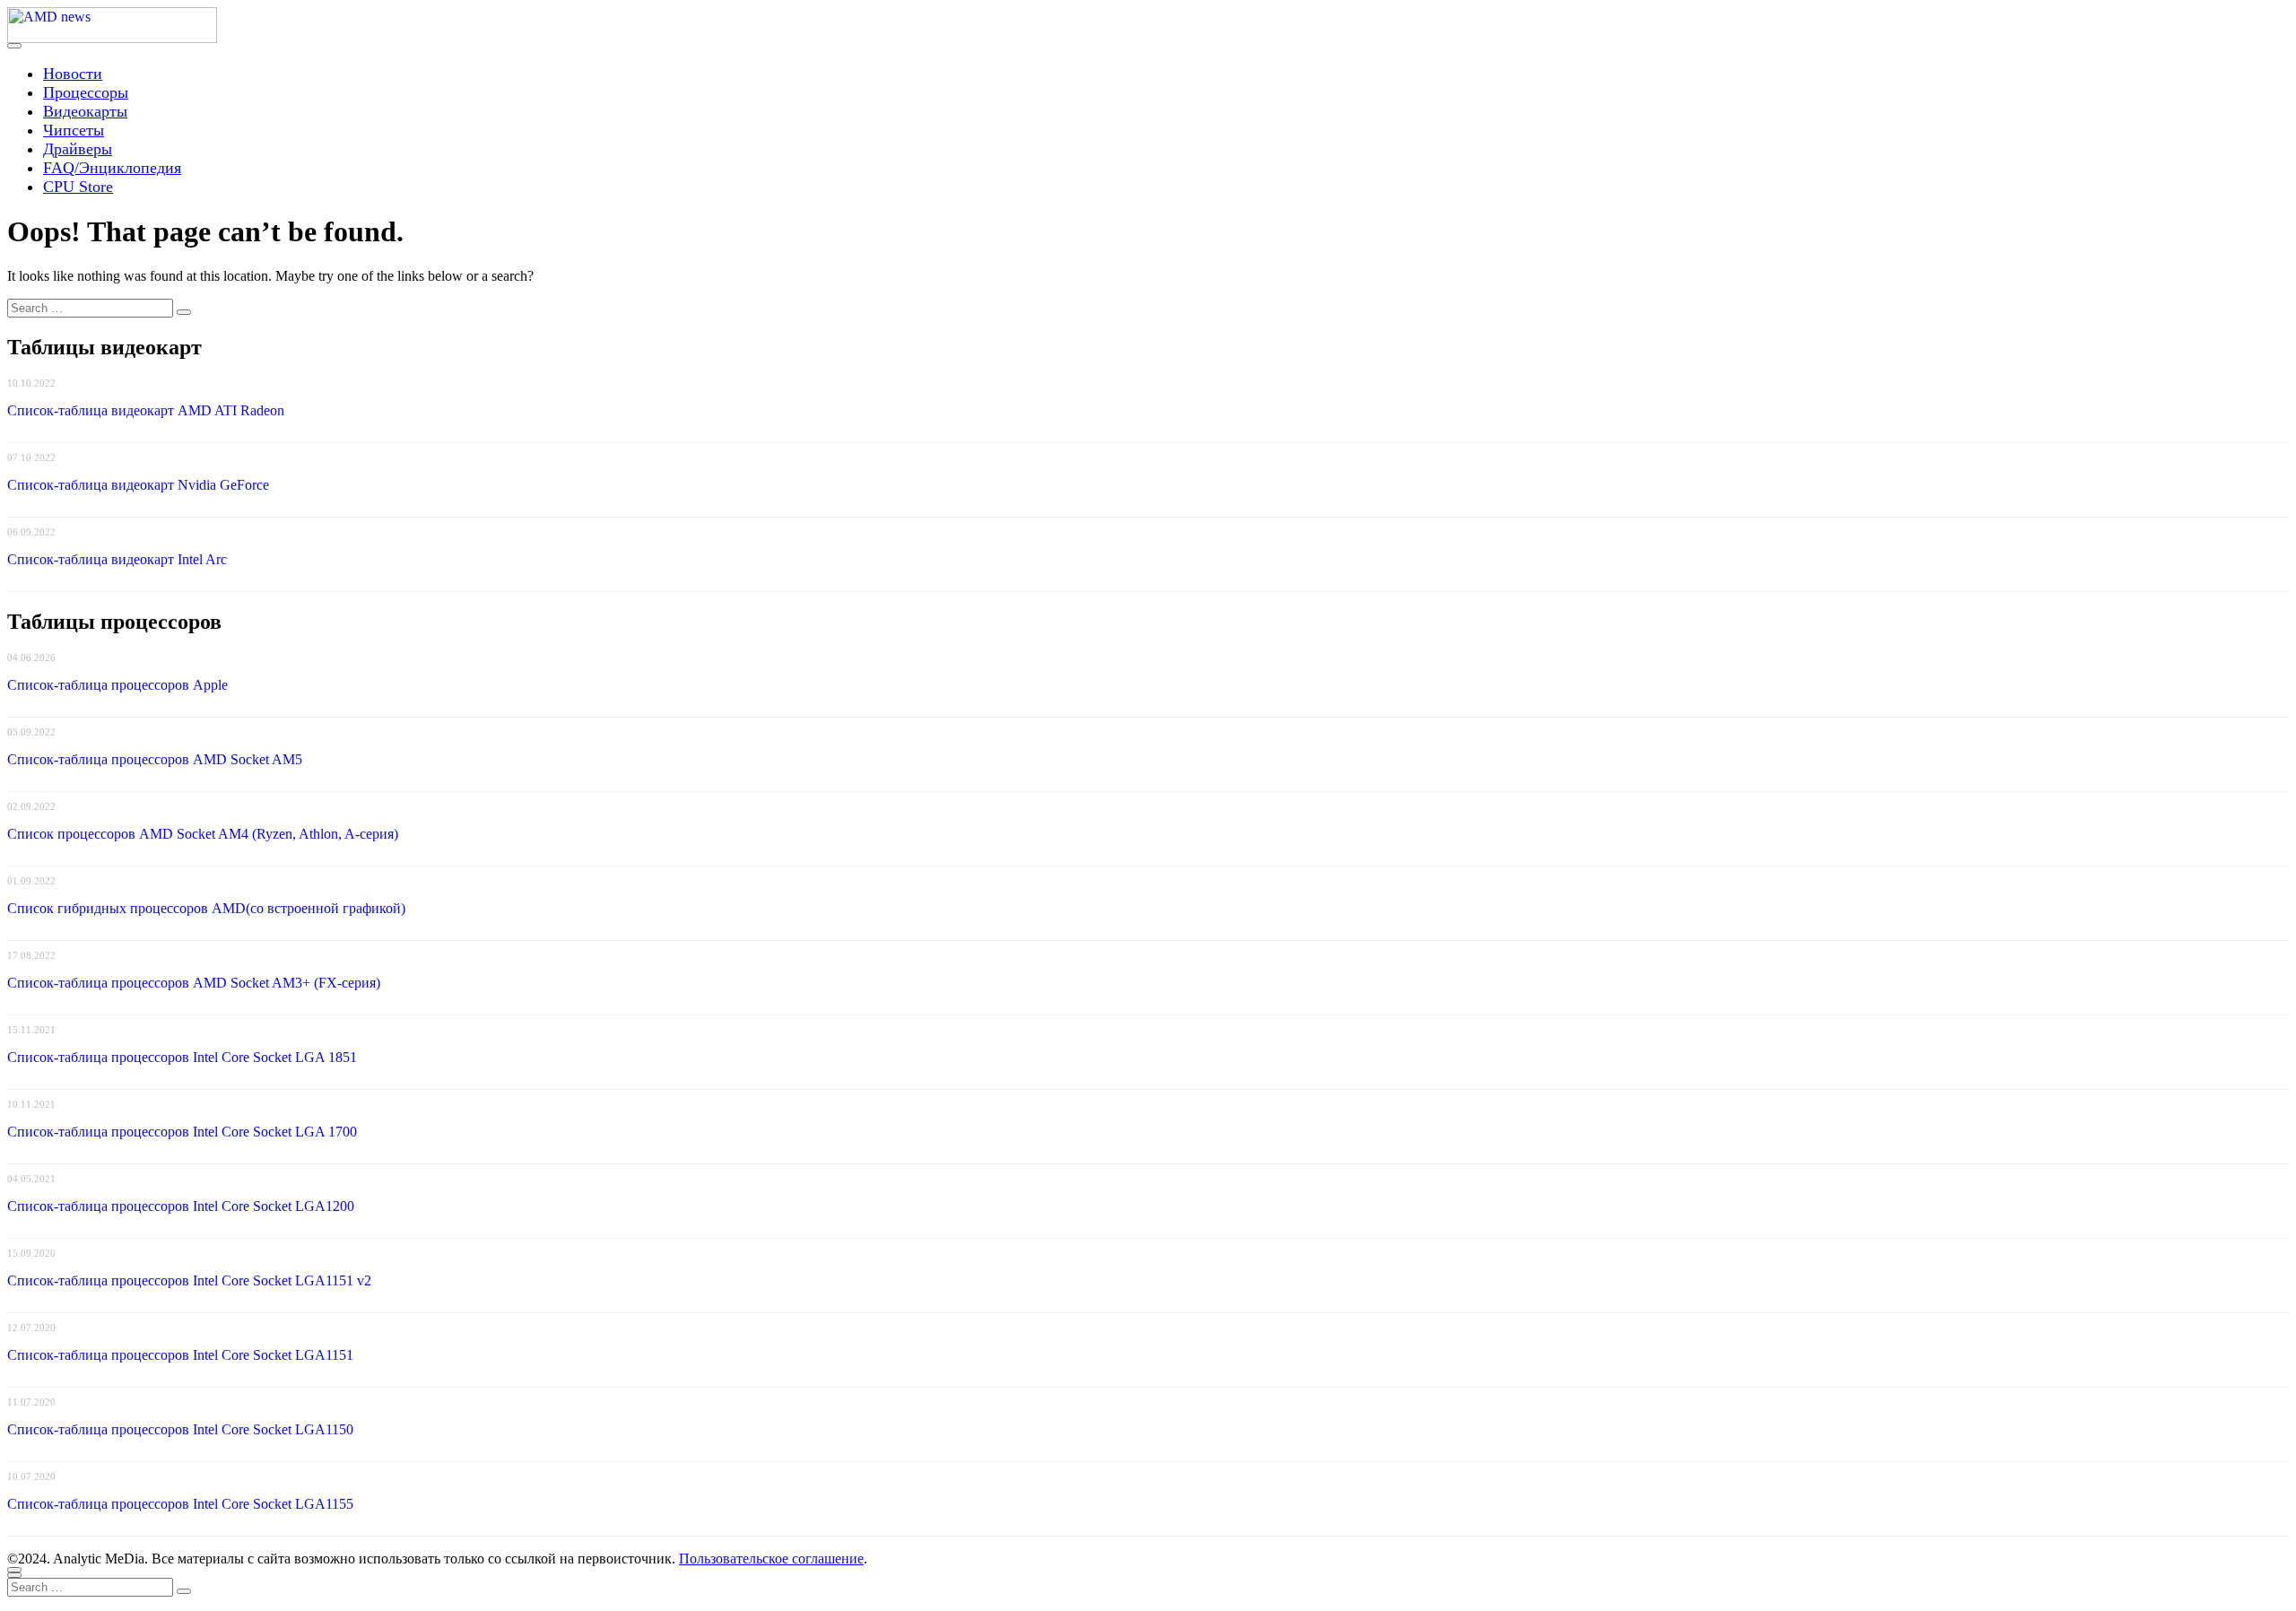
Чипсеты (74, 130)
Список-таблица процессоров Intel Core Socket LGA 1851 (182, 1057)
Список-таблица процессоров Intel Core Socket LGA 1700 (182, 1132)
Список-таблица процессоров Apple (117, 685)
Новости (73, 74)
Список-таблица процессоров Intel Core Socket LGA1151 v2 (189, 1280)
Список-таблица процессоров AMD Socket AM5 (155, 759)
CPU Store (78, 187)
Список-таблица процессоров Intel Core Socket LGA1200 (181, 1206)
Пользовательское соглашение (771, 1559)
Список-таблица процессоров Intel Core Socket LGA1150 (180, 1429)
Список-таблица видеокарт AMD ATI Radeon (146, 410)
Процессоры (86, 92)
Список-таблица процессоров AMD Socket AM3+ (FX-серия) (194, 983)
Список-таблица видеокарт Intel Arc (117, 559)
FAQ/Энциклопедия (112, 168)
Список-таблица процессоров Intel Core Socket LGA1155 (180, 1504)
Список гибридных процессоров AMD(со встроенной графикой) (206, 908)
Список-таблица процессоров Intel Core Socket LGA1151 (180, 1355)
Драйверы (78, 149)
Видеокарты (85, 111)
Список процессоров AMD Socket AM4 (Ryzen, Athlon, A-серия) (203, 834)
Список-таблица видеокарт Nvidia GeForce (138, 485)
